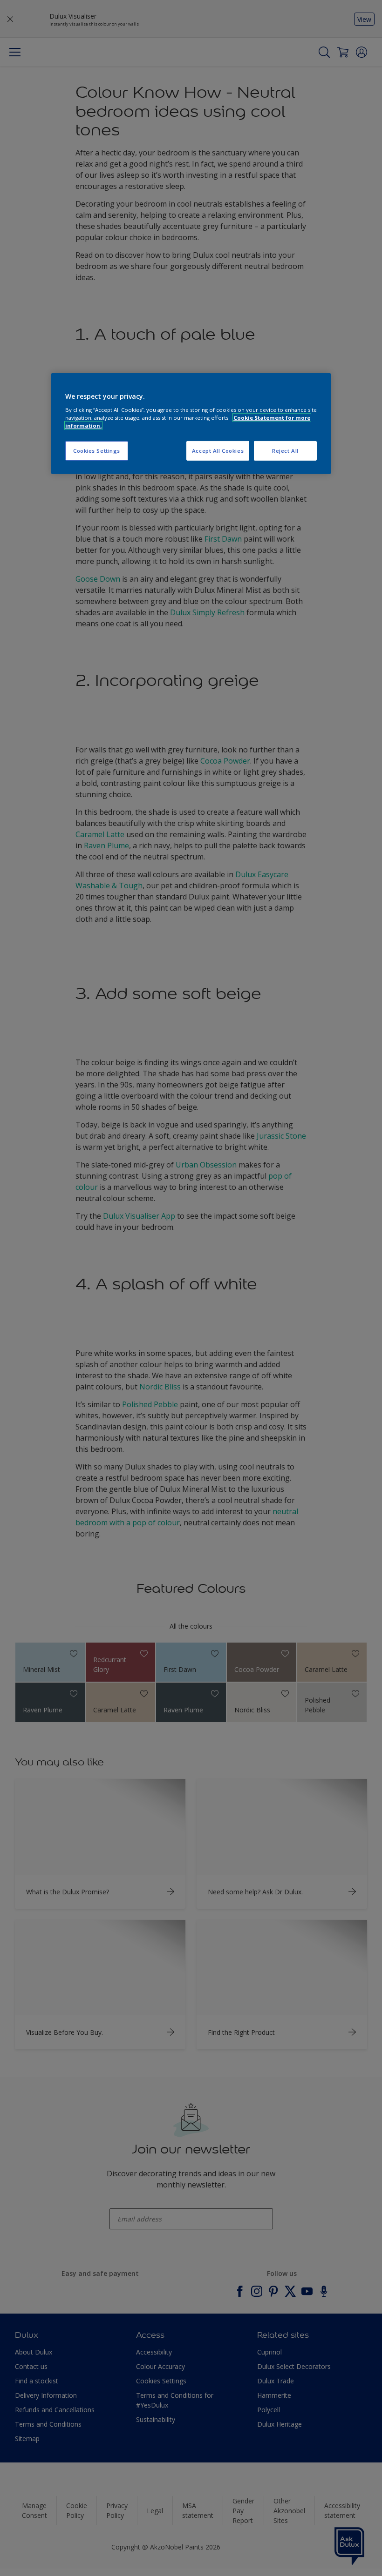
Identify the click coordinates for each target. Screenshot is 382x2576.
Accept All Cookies (218, 451)
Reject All (285, 451)
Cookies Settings (97, 451)
